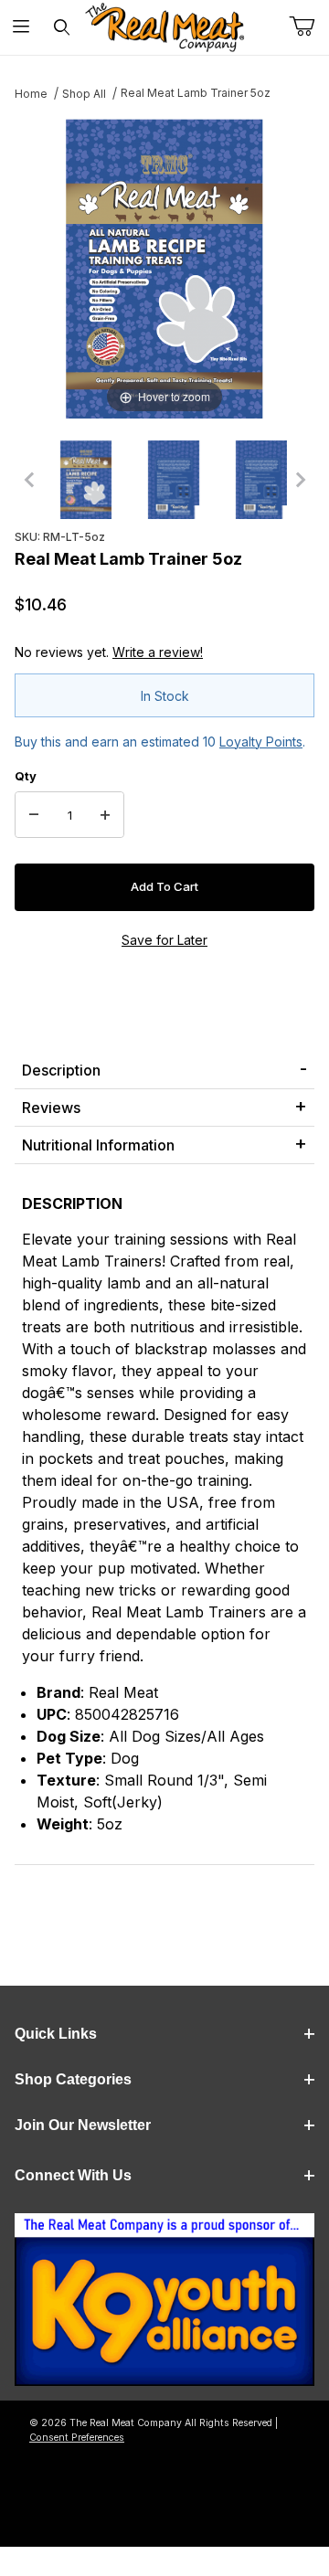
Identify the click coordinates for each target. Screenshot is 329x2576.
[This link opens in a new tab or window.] (164, 2305)
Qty (26, 776)
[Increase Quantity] (105, 815)
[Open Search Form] (62, 28)
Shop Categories (73, 2079)
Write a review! (158, 652)
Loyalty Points (261, 742)
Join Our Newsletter (83, 2125)
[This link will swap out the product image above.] (164, 267)
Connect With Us (73, 2175)
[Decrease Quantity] (34, 815)
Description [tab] (61, 1070)
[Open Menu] (21, 28)
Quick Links (56, 2034)
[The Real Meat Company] (164, 27)
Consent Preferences (77, 2438)
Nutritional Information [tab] (98, 1145)
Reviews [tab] (51, 1108)
